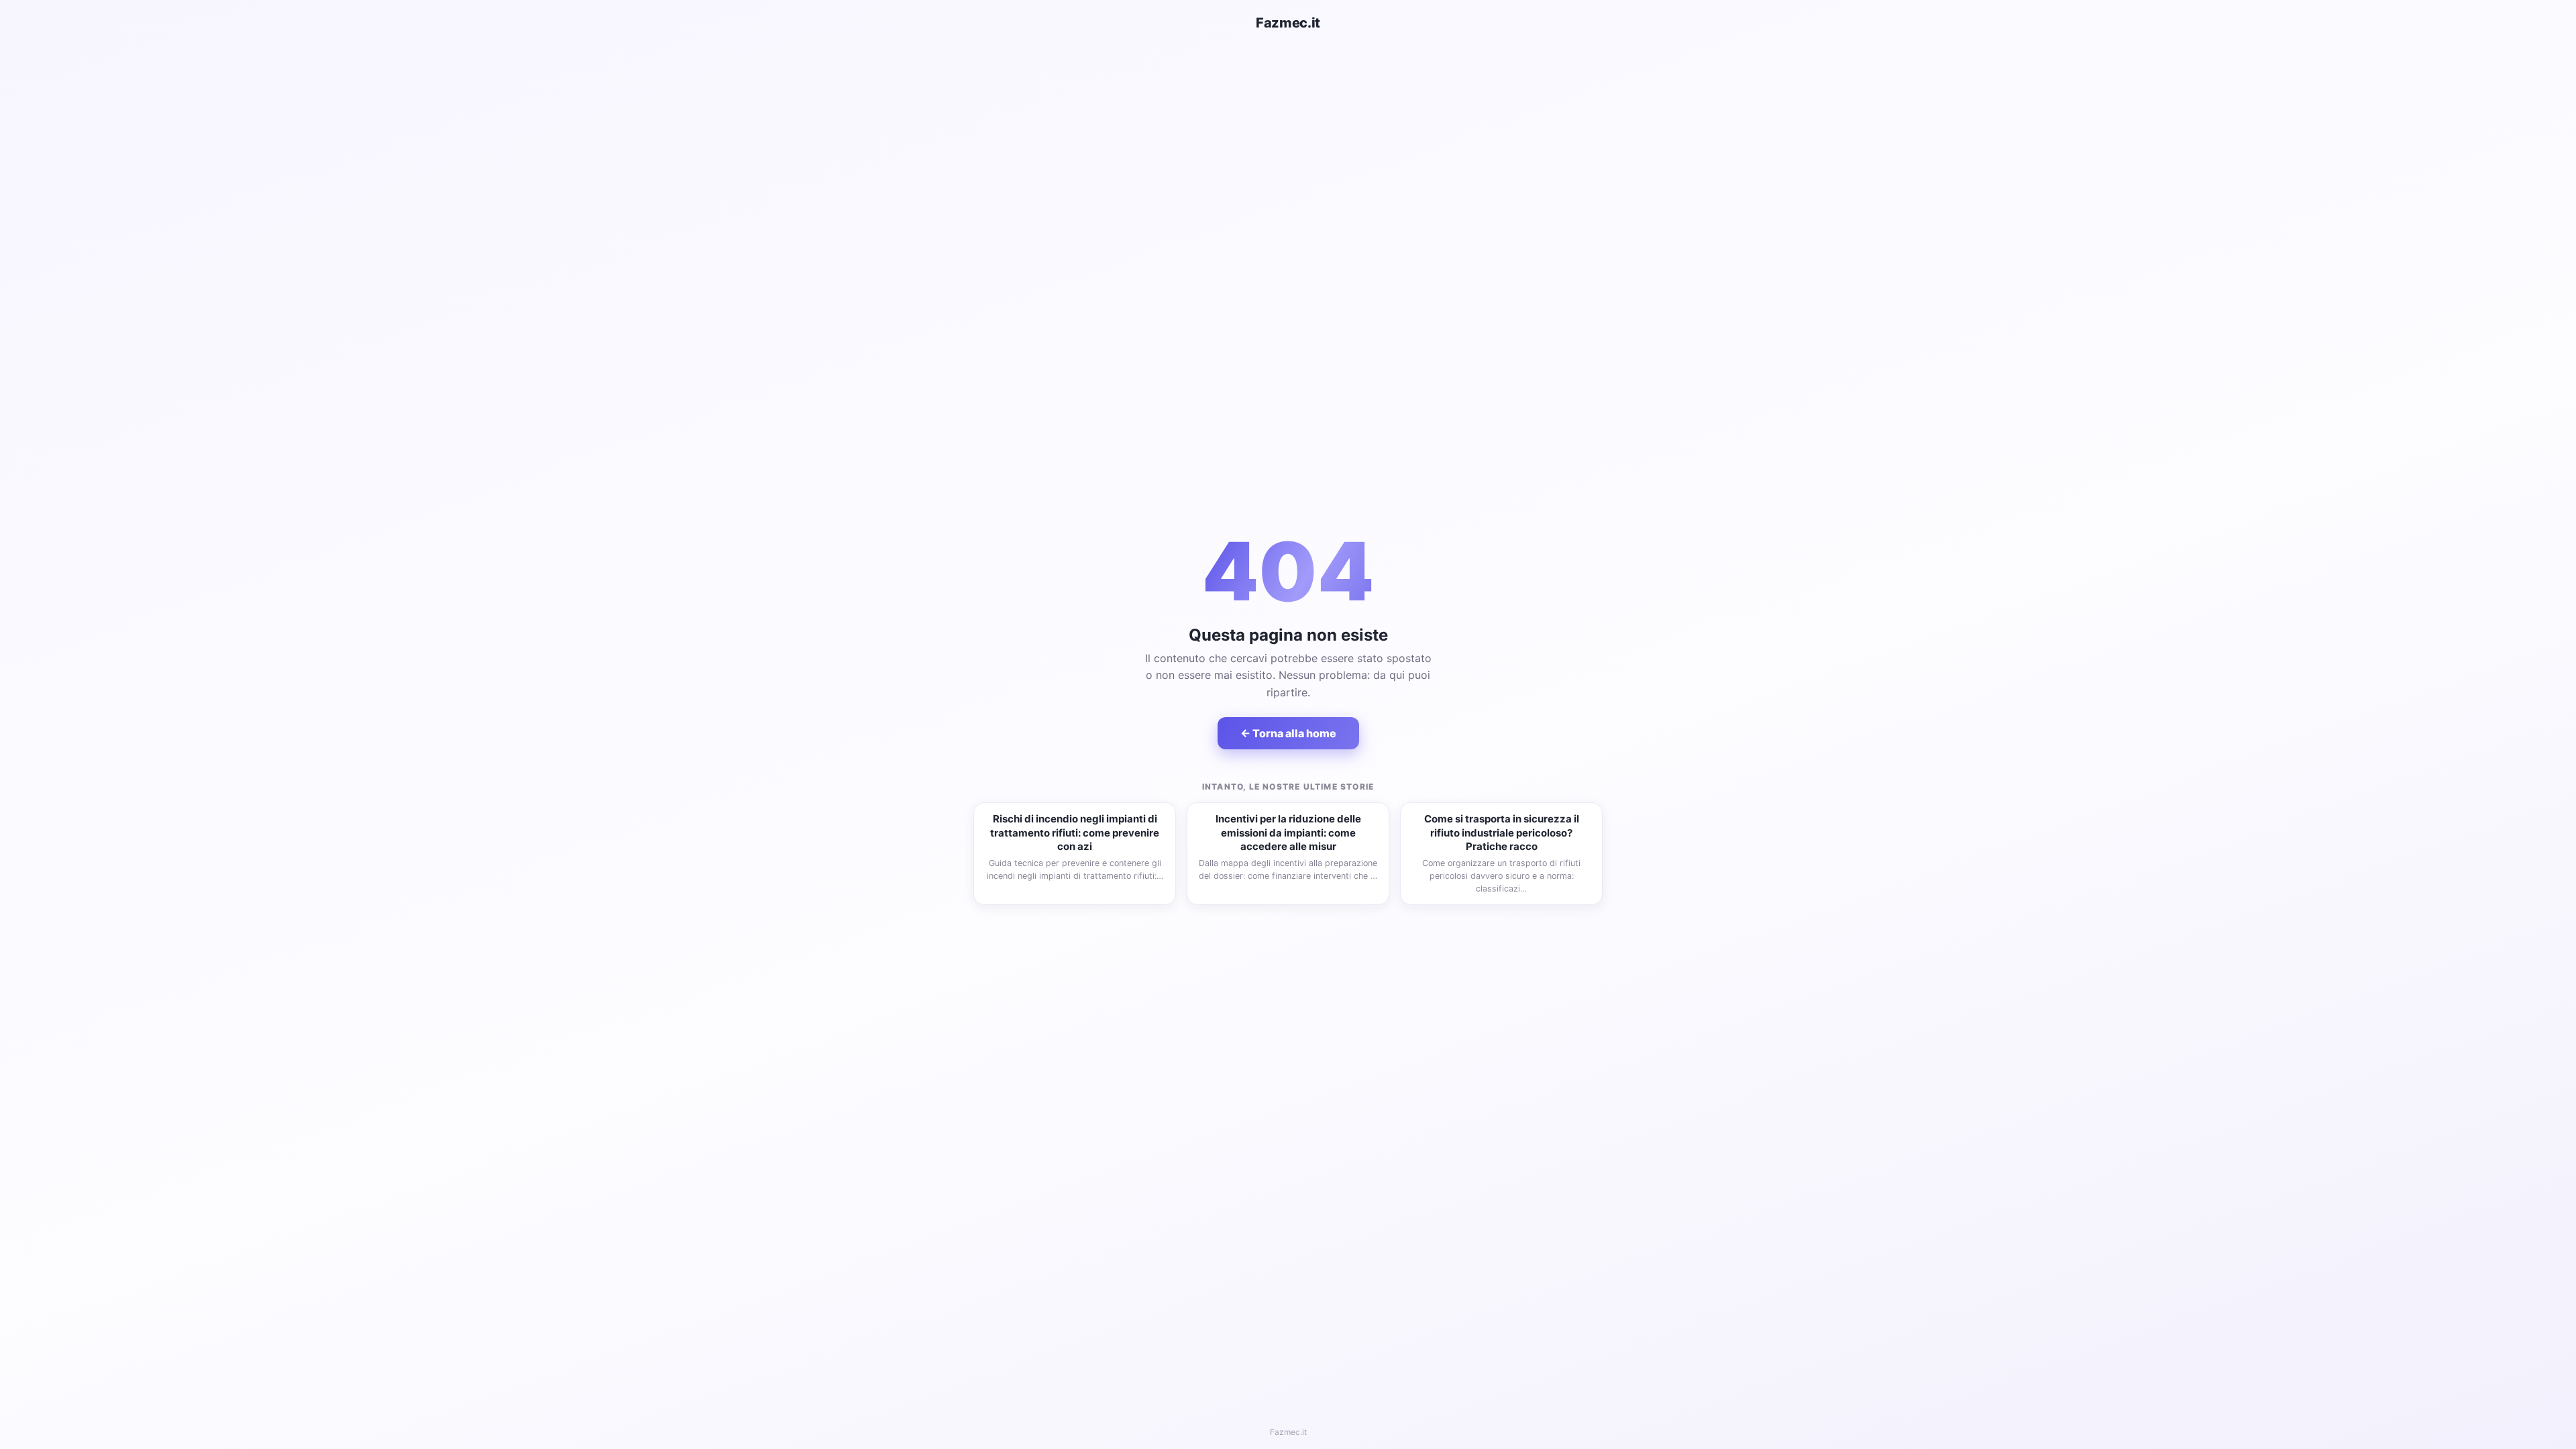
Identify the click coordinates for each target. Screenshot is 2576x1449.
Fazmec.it (1288, 23)
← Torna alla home (1288, 733)
